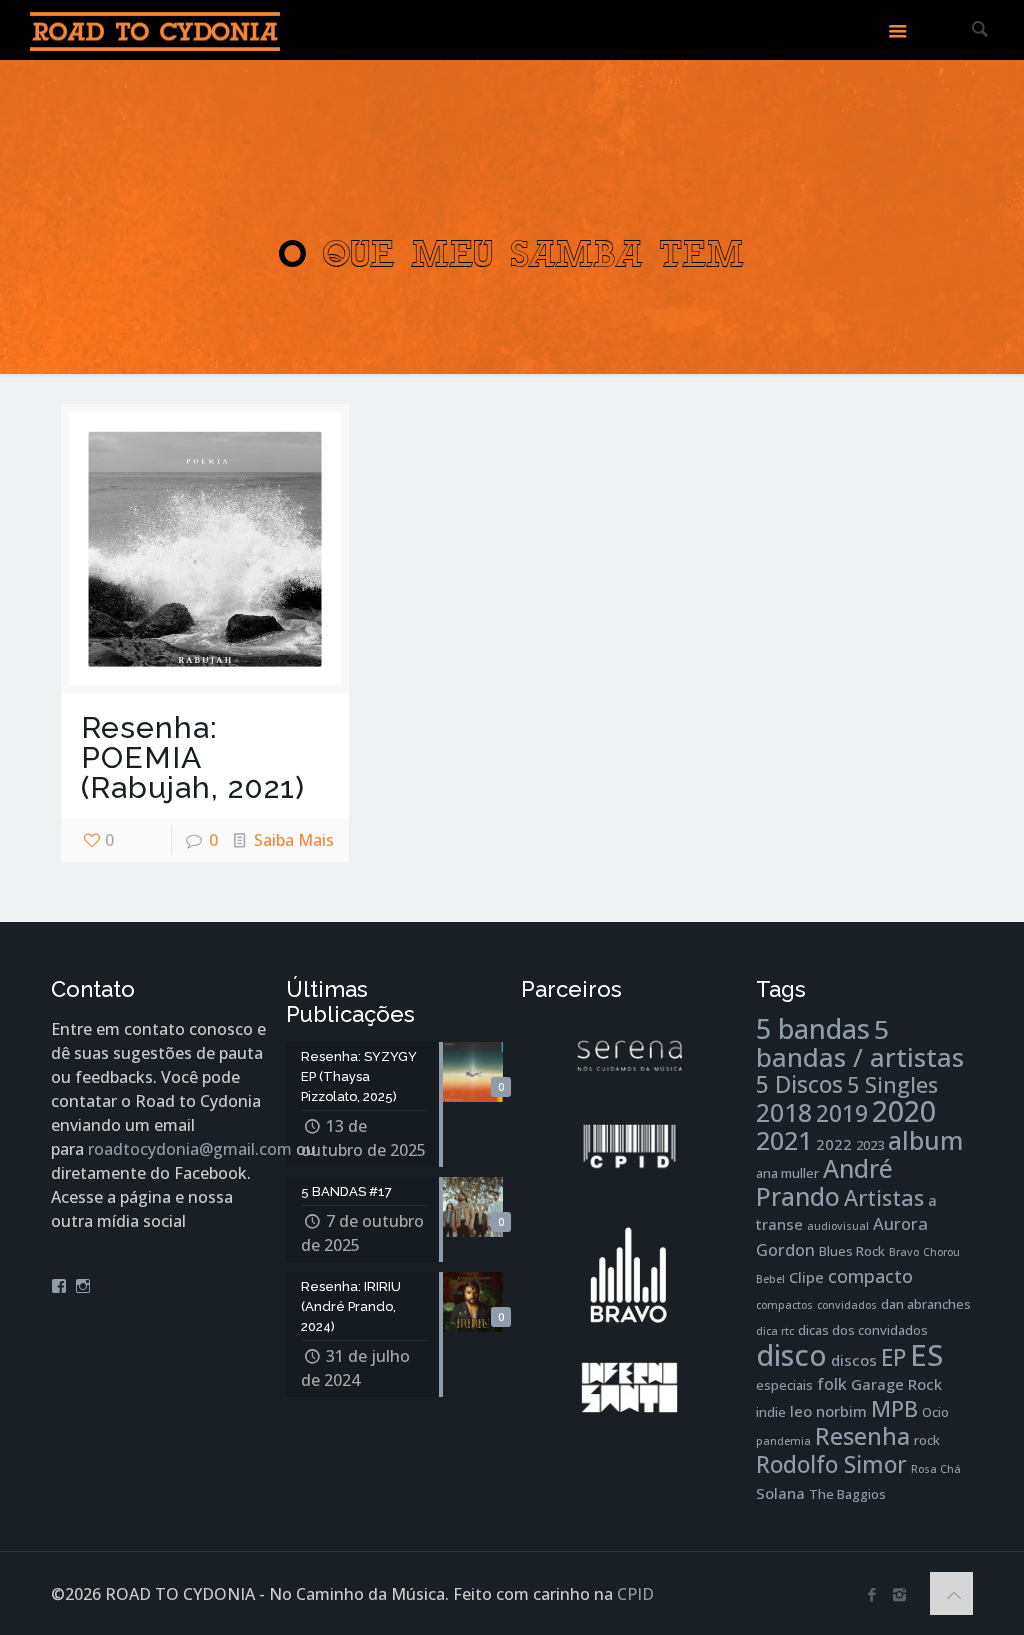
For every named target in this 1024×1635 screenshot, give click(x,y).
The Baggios (847, 1494)
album (925, 1140)
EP (893, 1357)
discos (854, 1360)
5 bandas (813, 1028)
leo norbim (828, 1411)
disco (791, 1354)
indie (771, 1412)
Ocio (935, 1412)
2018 (784, 1112)
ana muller (787, 1173)
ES (926, 1355)
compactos (784, 1305)
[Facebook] (872, 1594)
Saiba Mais (294, 840)
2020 (904, 1111)
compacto (870, 1276)
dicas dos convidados (863, 1330)
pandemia (783, 1441)
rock (927, 1440)
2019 (842, 1113)
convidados (847, 1305)
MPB (894, 1408)
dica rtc (775, 1331)
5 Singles (892, 1084)
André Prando (824, 1182)
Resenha (862, 1436)
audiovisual (838, 1226)
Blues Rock (852, 1251)
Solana (780, 1493)
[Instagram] (899, 1594)
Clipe (806, 1277)
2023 (870, 1145)
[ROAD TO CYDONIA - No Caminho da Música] (155, 30)
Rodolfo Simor (831, 1464)
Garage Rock (896, 1384)
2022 (834, 1144)
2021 (784, 1140)
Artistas (884, 1197)
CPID (635, 1594)
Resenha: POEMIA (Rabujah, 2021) (193, 757)
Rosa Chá (936, 1469)
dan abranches (926, 1304)
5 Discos (799, 1084)
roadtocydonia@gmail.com (190, 1149)
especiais (784, 1385)
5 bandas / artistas (860, 1043)
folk (832, 1383)
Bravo (904, 1252)
